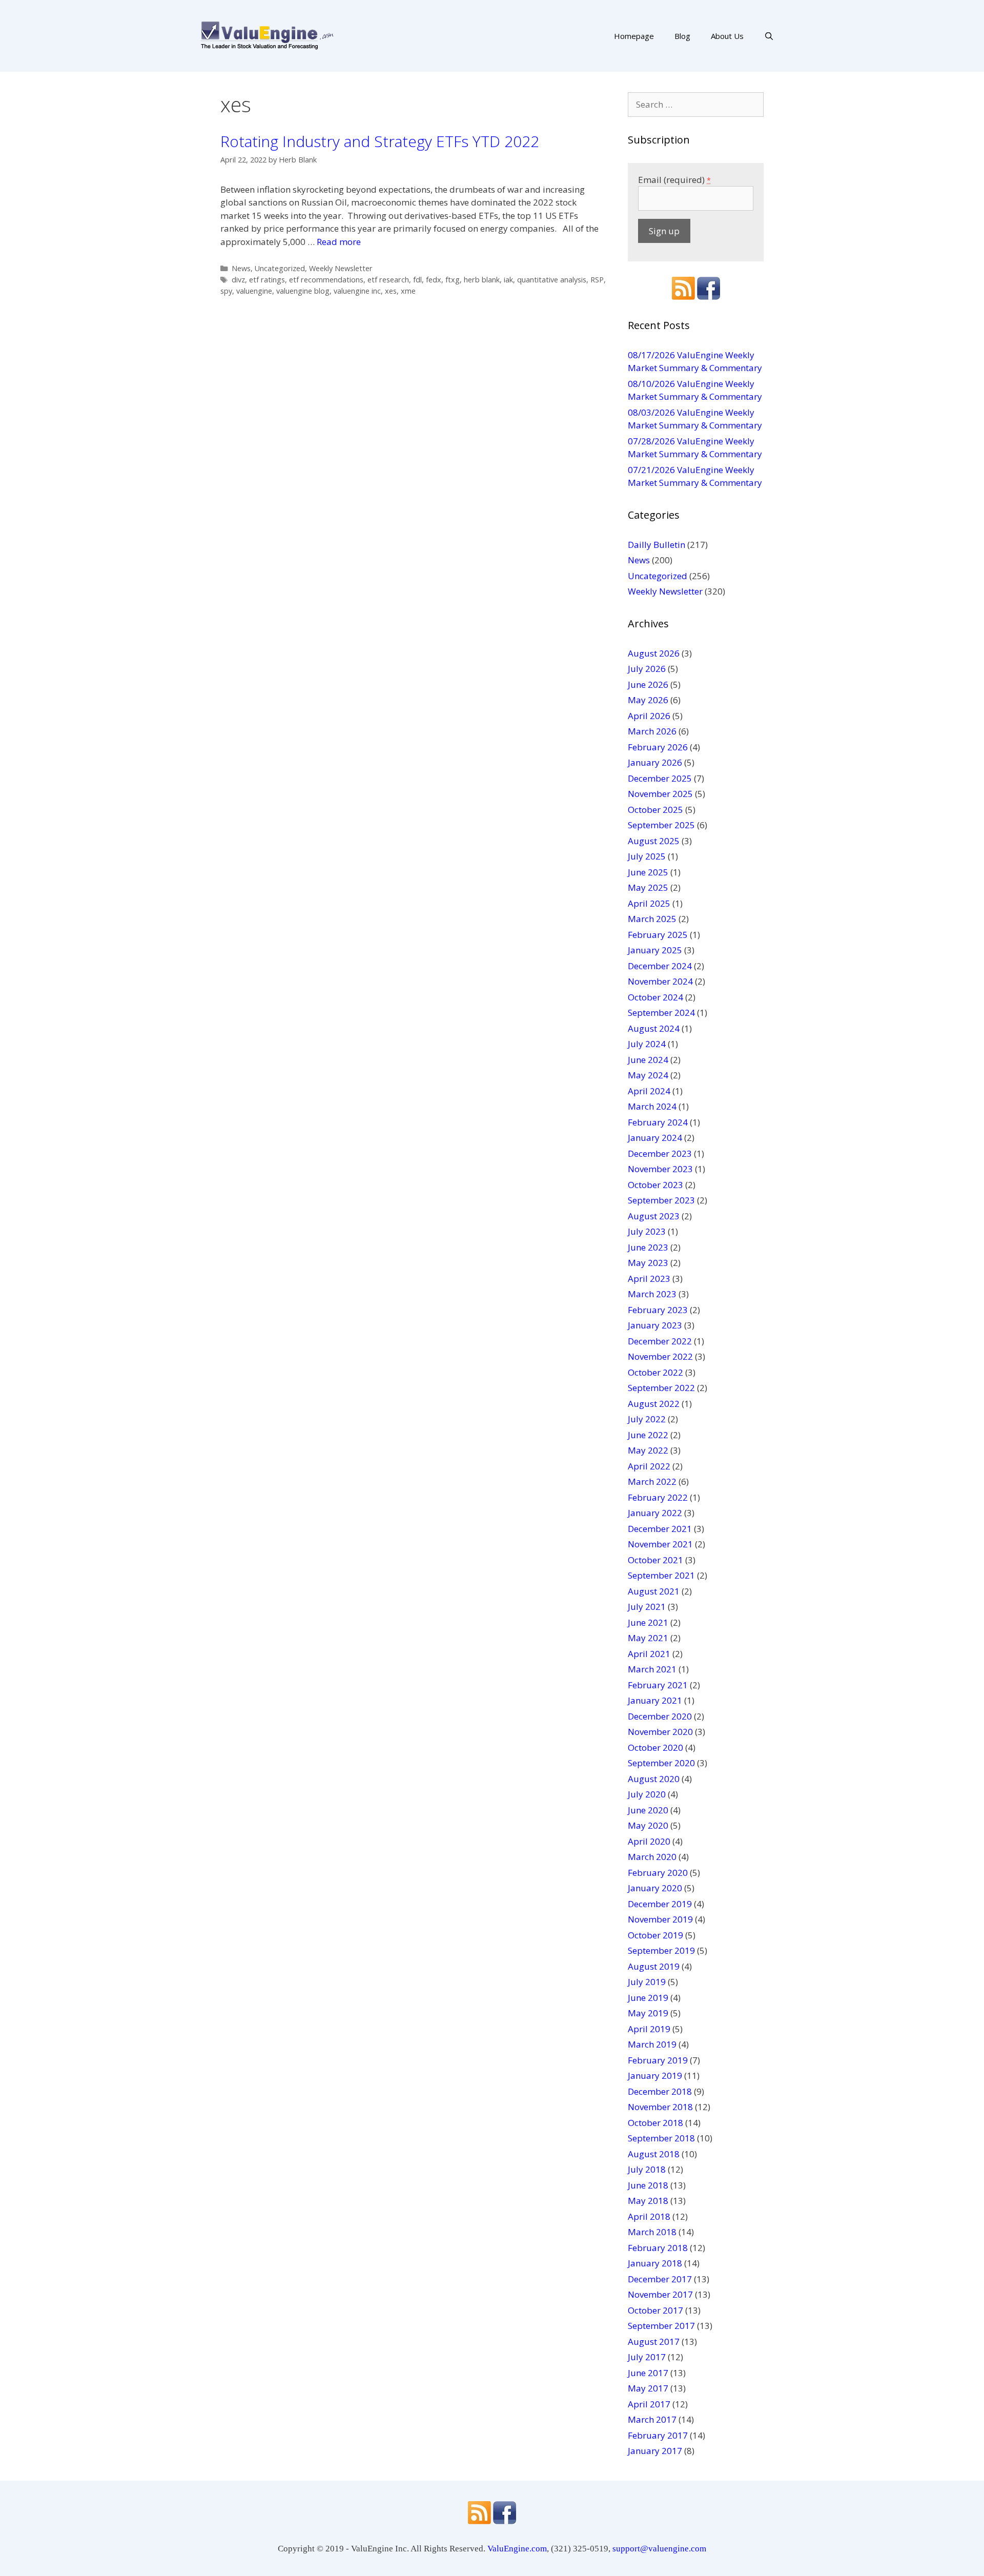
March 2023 (652, 1294)
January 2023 (655, 1325)
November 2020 (660, 1732)
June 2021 (648, 1622)
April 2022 (649, 1466)
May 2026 (648, 700)
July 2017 (647, 2357)
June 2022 (648, 1435)
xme (408, 291)
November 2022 (660, 1356)
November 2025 (660, 794)
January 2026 (655, 762)
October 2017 (655, 2310)
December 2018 (660, 2091)
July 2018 (647, 2169)
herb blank (482, 280)
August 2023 (654, 1216)
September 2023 (661, 1200)
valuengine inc (357, 291)
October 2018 (655, 2123)
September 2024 (661, 1013)
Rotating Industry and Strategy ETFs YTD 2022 (380, 141)
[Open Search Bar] (769, 36)
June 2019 (648, 1998)
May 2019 (648, 2013)
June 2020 (648, 1810)
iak (508, 280)
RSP (597, 280)
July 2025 (647, 856)
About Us (727, 36)
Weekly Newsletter (341, 268)
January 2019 (655, 2076)
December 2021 (660, 1529)
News (241, 268)
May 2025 (648, 887)
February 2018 (658, 2248)
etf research (388, 280)
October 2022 (655, 1372)
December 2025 (660, 778)
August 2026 (654, 653)
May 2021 (648, 1638)
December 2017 (660, 2279)
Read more (339, 242)
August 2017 (654, 2342)
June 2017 (648, 2373)
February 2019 (658, 2060)
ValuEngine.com (517, 2549)
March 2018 (652, 2232)
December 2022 (660, 1341)
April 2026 (649, 716)
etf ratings (267, 280)
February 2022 (658, 1497)
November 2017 (660, 2294)
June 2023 (648, 1247)
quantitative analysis (552, 280)
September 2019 (661, 1950)
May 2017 (648, 2388)
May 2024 (648, 1075)
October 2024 (655, 997)
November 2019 (660, 1919)
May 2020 (648, 1825)
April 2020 (649, 1841)
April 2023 (649, 1279)
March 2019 (652, 2044)
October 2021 (655, 1560)
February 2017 (658, 2435)
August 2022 (654, 1404)
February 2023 (658, 1310)
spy (226, 291)
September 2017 (661, 2326)
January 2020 (655, 1888)
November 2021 (660, 1544)
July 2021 (647, 1607)
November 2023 (660, 1169)
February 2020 (658, 1873)
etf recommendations (326, 280)
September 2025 (661, 825)
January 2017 (655, 2451)
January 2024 (655, 1138)
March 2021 (652, 1669)
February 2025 (658, 935)
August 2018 (654, 2154)
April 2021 (649, 1654)
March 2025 (652, 919)
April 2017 (649, 2404)
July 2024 (647, 1044)
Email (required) (674, 180)
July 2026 (647, 669)
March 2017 (652, 2419)
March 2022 (652, 1481)
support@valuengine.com (659, 2549)
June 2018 (648, 2185)
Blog (682, 36)
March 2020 (652, 1857)
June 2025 (648, 872)
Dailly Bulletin (657, 545)
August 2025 (654, 841)
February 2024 (658, 1122)
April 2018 (649, 2216)
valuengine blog (303, 291)
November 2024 (660, 981)
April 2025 (649, 903)
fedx (434, 280)
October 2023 (655, 1185)
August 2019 (654, 1966)
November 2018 (660, 2107)
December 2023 (660, 1153)
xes (391, 291)
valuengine (254, 291)
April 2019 (649, 2029)
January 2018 (655, 2263)
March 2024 (652, 1106)
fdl (417, 280)
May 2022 (648, 1450)
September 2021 (661, 1575)
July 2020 (647, 1794)
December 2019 (660, 1904)
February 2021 (658, 1685)
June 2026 (648, 684)
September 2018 (661, 2138)
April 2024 (649, 1091)
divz (238, 280)
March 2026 (652, 731)
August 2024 (654, 1028)
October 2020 (655, 1747)
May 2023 (648, 1263)
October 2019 (655, 1935)
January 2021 (655, 1700)
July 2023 (647, 1231)
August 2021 (654, 1591)
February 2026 (658, 747)
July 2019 (647, 1982)
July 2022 (647, 1419)
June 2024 (648, 1060)
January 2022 (655, 1513)
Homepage (634, 36)
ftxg (453, 280)
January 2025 (655, 950)
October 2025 (655, 810)
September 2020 (661, 1763)
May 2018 (648, 2201)
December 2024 (660, 966)
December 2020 (660, 1716)
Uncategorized (280, 268)
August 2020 (654, 1779)
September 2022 (661, 1388)
